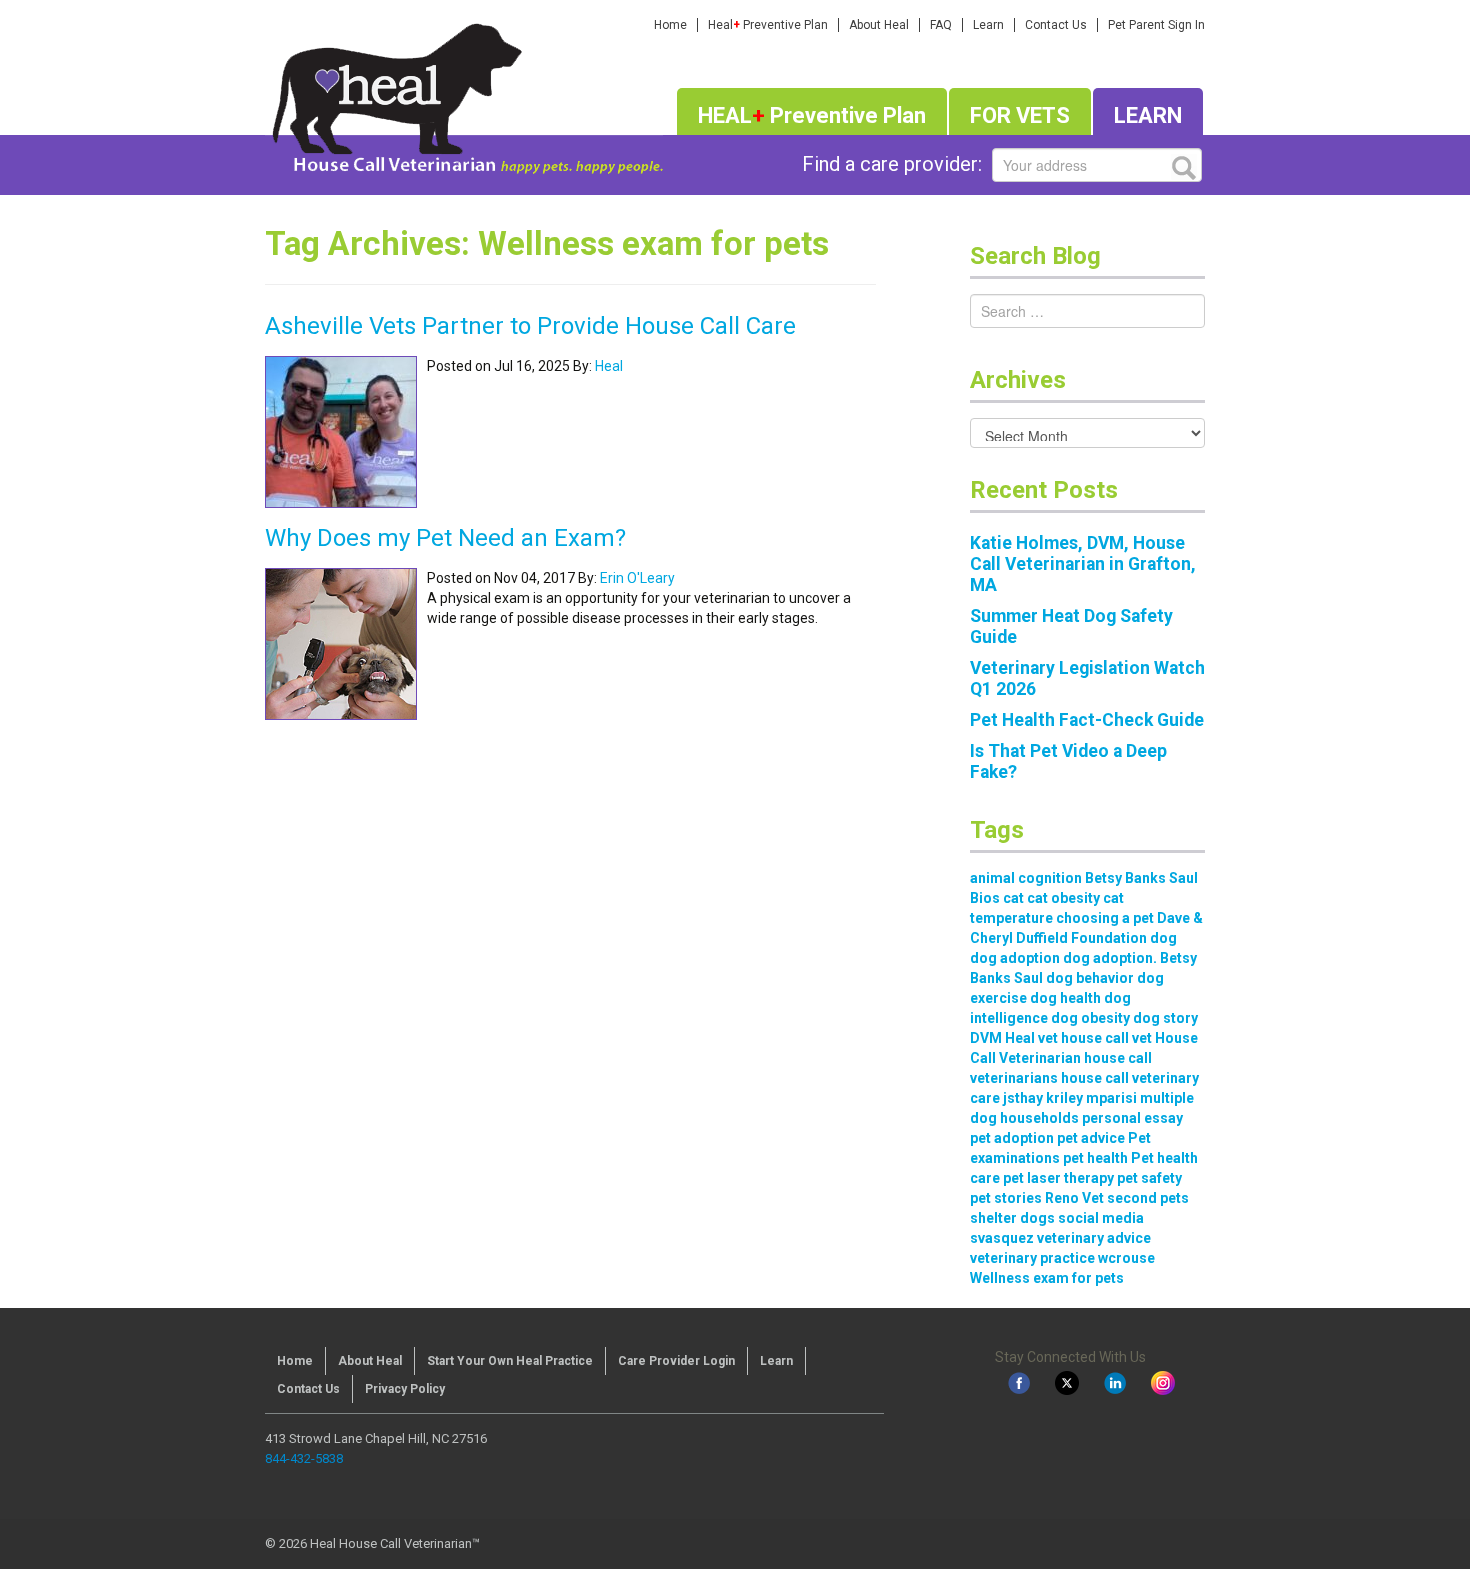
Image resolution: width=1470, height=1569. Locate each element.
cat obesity (1063, 898)
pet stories (1006, 1198)
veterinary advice (1094, 1238)
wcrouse (1126, 1258)
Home (670, 25)
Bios (985, 898)
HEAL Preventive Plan (812, 115)
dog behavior (1090, 978)
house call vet (1106, 1038)
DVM (986, 1038)
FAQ (941, 25)
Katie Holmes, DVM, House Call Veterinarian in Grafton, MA (1083, 564)
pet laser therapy (1058, 1178)
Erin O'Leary (637, 578)
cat (1013, 898)
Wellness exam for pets (1047, 1278)
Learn (988, 25)
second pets (1148, 1198)
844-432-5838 (304, 1458)
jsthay (1023, 1098)
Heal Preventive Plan (768, 25)
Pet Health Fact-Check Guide (1087, 720)
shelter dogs (1012, 1218)
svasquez (1002, 1238)
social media (1101, 1218)
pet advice (1091, 1138)
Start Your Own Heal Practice (510, 1361)
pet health (1095, 1158)
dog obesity (1090, 1018)
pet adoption (1012, 1138)
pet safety (1149, 1178)
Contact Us (1056, 25)
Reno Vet (1074, 1198)
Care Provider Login (676, 1361)
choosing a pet (1105, 918)
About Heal (879, 25)
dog (1163, 938)
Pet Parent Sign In (1156, 25)
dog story (1165, 1018)
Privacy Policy (405, 1389)
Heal (609, 366)
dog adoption (1015, 958)
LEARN (1148, 115)
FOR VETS (1020, 115)
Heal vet (1031, 1038)
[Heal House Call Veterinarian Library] (464, 95)
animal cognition (1026, 878)
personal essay (1132, 1118)
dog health (1065, 998)
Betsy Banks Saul (1141, 878)
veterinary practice (1032, 1258)
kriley (1064, 1098)
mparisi (1111, 1098)
